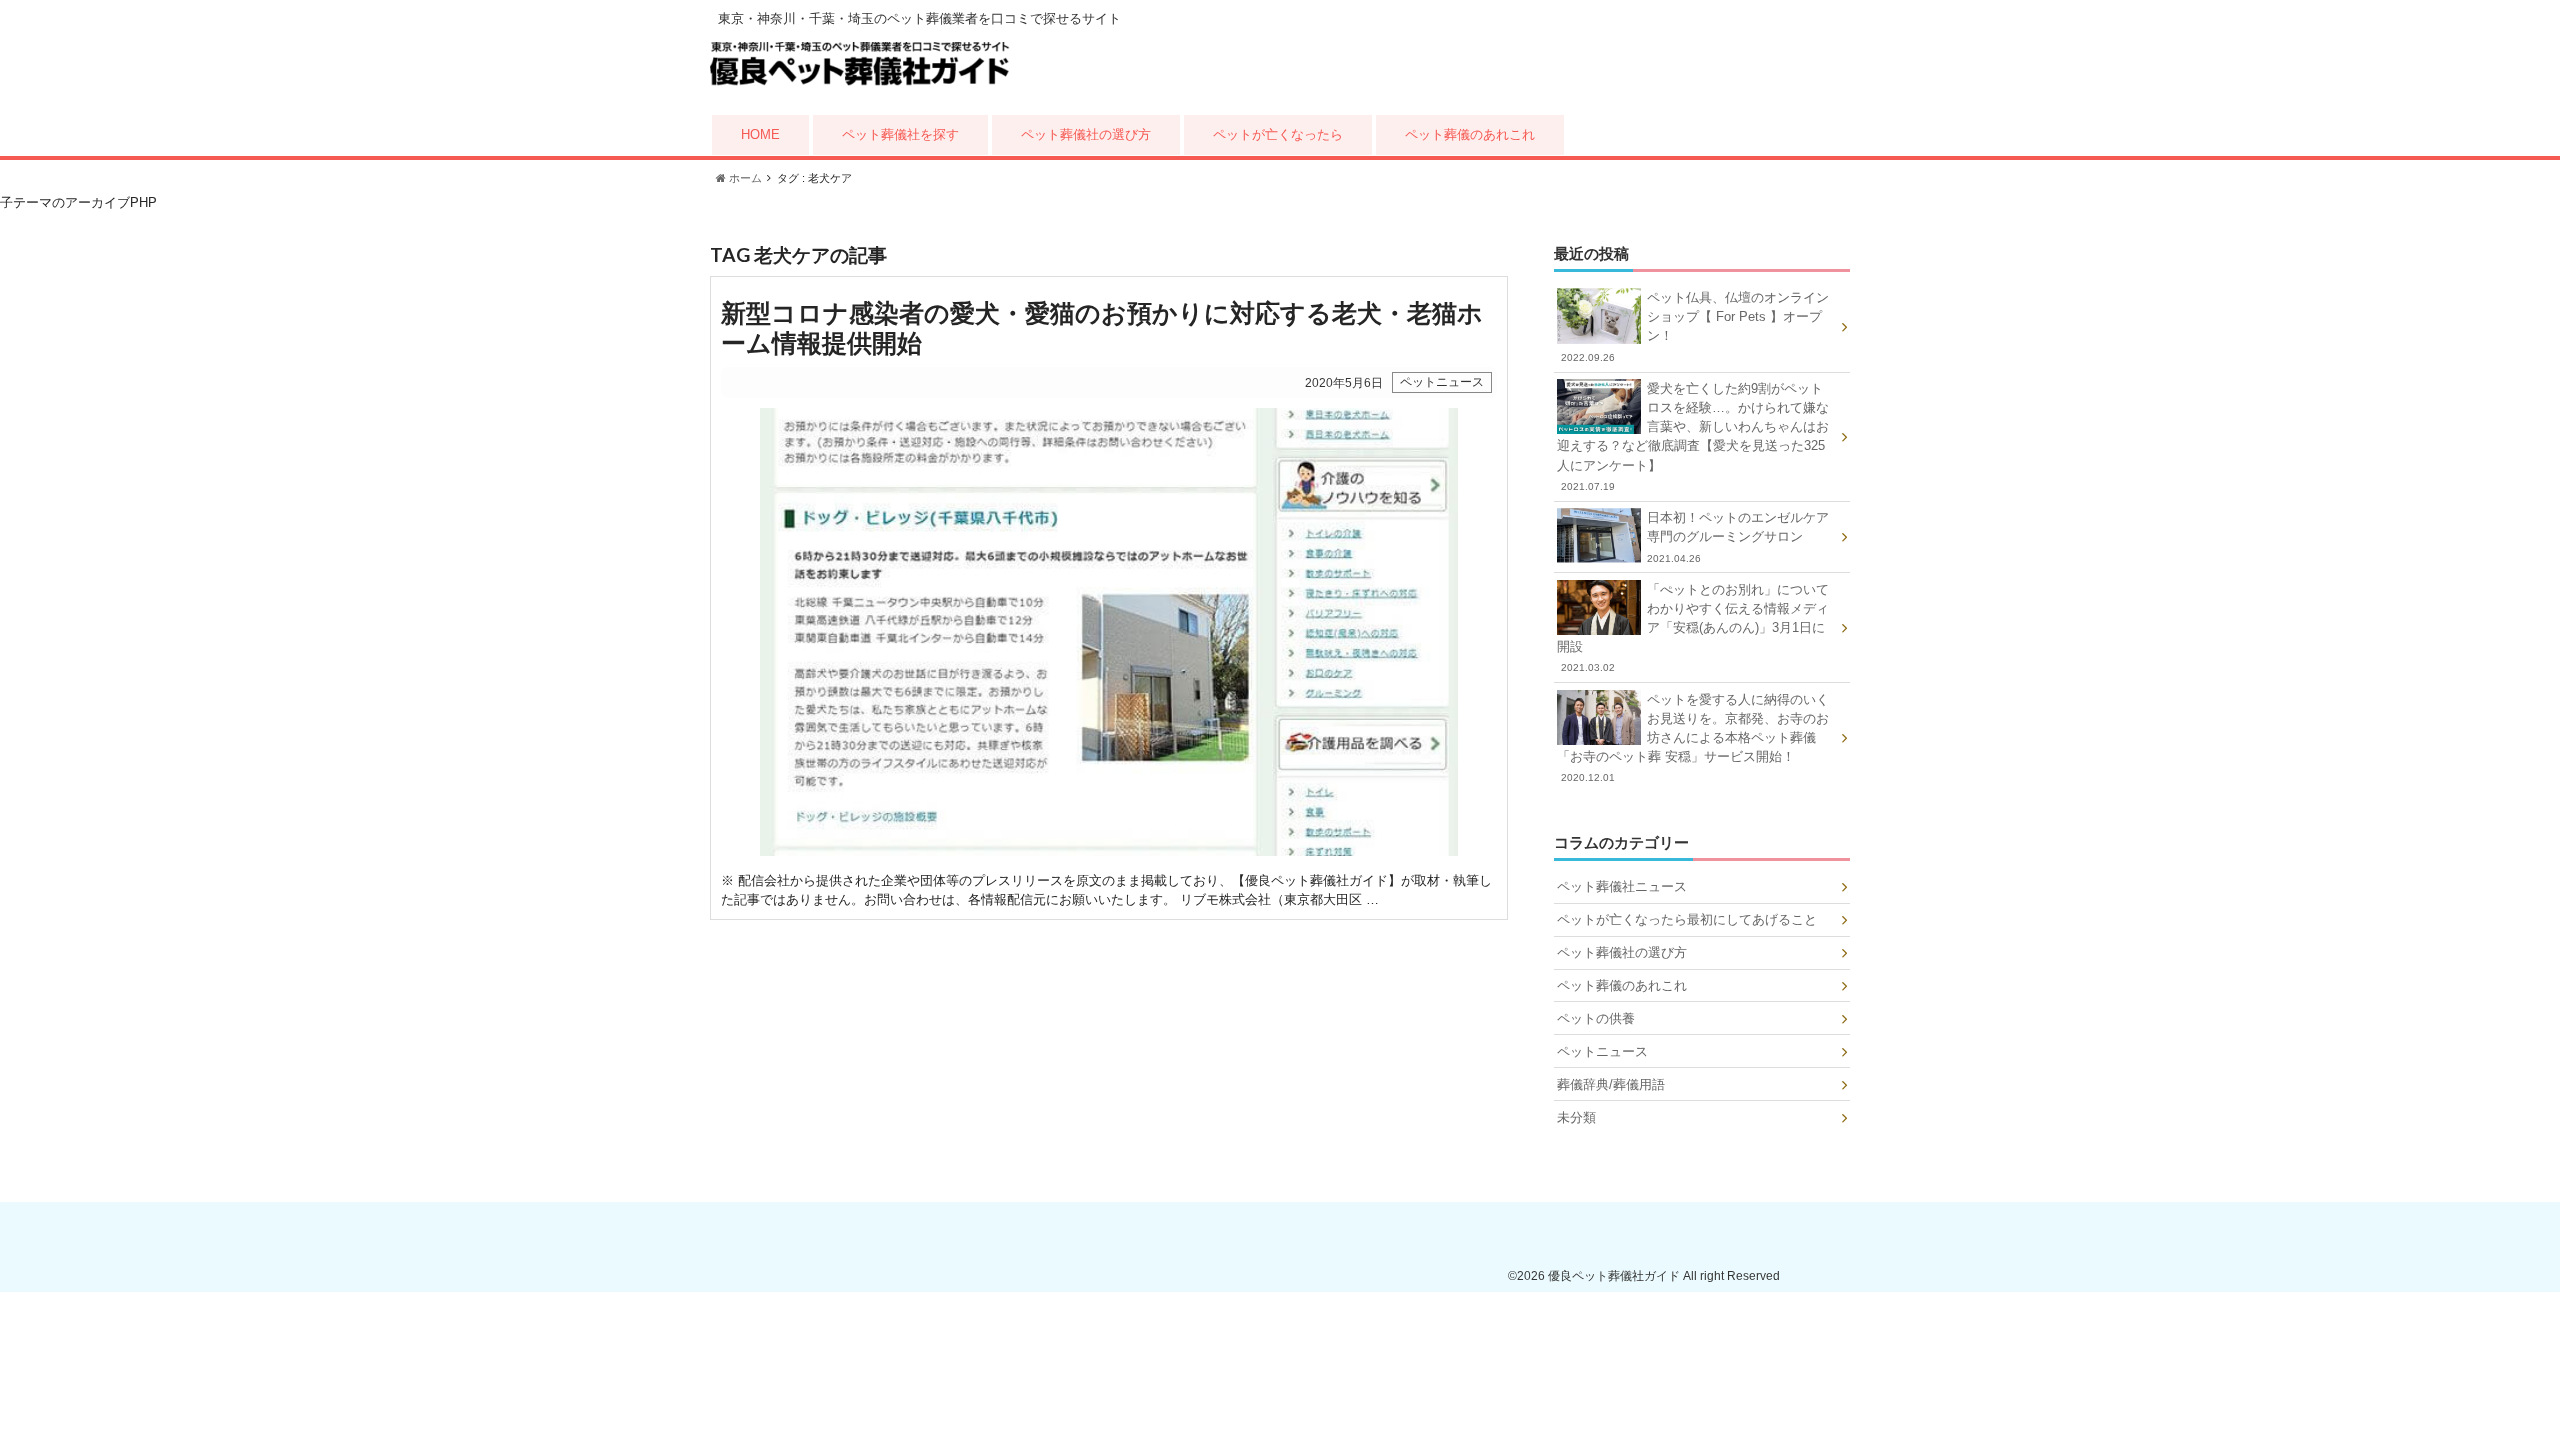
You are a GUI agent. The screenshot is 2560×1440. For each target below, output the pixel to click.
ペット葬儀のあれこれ (1470, 134)
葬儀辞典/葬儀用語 (1611, 1084)
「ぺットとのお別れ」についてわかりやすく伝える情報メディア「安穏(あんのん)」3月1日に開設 (1693, 628)
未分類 (1576, 1117)
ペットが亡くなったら (1278, 134)
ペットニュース (1602, 1051)
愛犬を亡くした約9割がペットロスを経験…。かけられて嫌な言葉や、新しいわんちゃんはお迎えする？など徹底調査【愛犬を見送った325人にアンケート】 (1693, 436)
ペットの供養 (1596, 1018)
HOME (760, 134)
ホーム (744, 178)
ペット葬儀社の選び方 (1086, 134)
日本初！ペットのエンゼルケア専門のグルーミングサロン (1738, 536)
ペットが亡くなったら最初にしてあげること (1687, 919)
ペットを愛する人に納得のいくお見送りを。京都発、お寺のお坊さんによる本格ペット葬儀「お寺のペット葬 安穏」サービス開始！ (1693, 738)
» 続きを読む (1109, 598)
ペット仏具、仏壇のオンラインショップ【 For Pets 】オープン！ (1695, 326)
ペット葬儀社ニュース (1622, 886)
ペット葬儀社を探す (900, 134)
